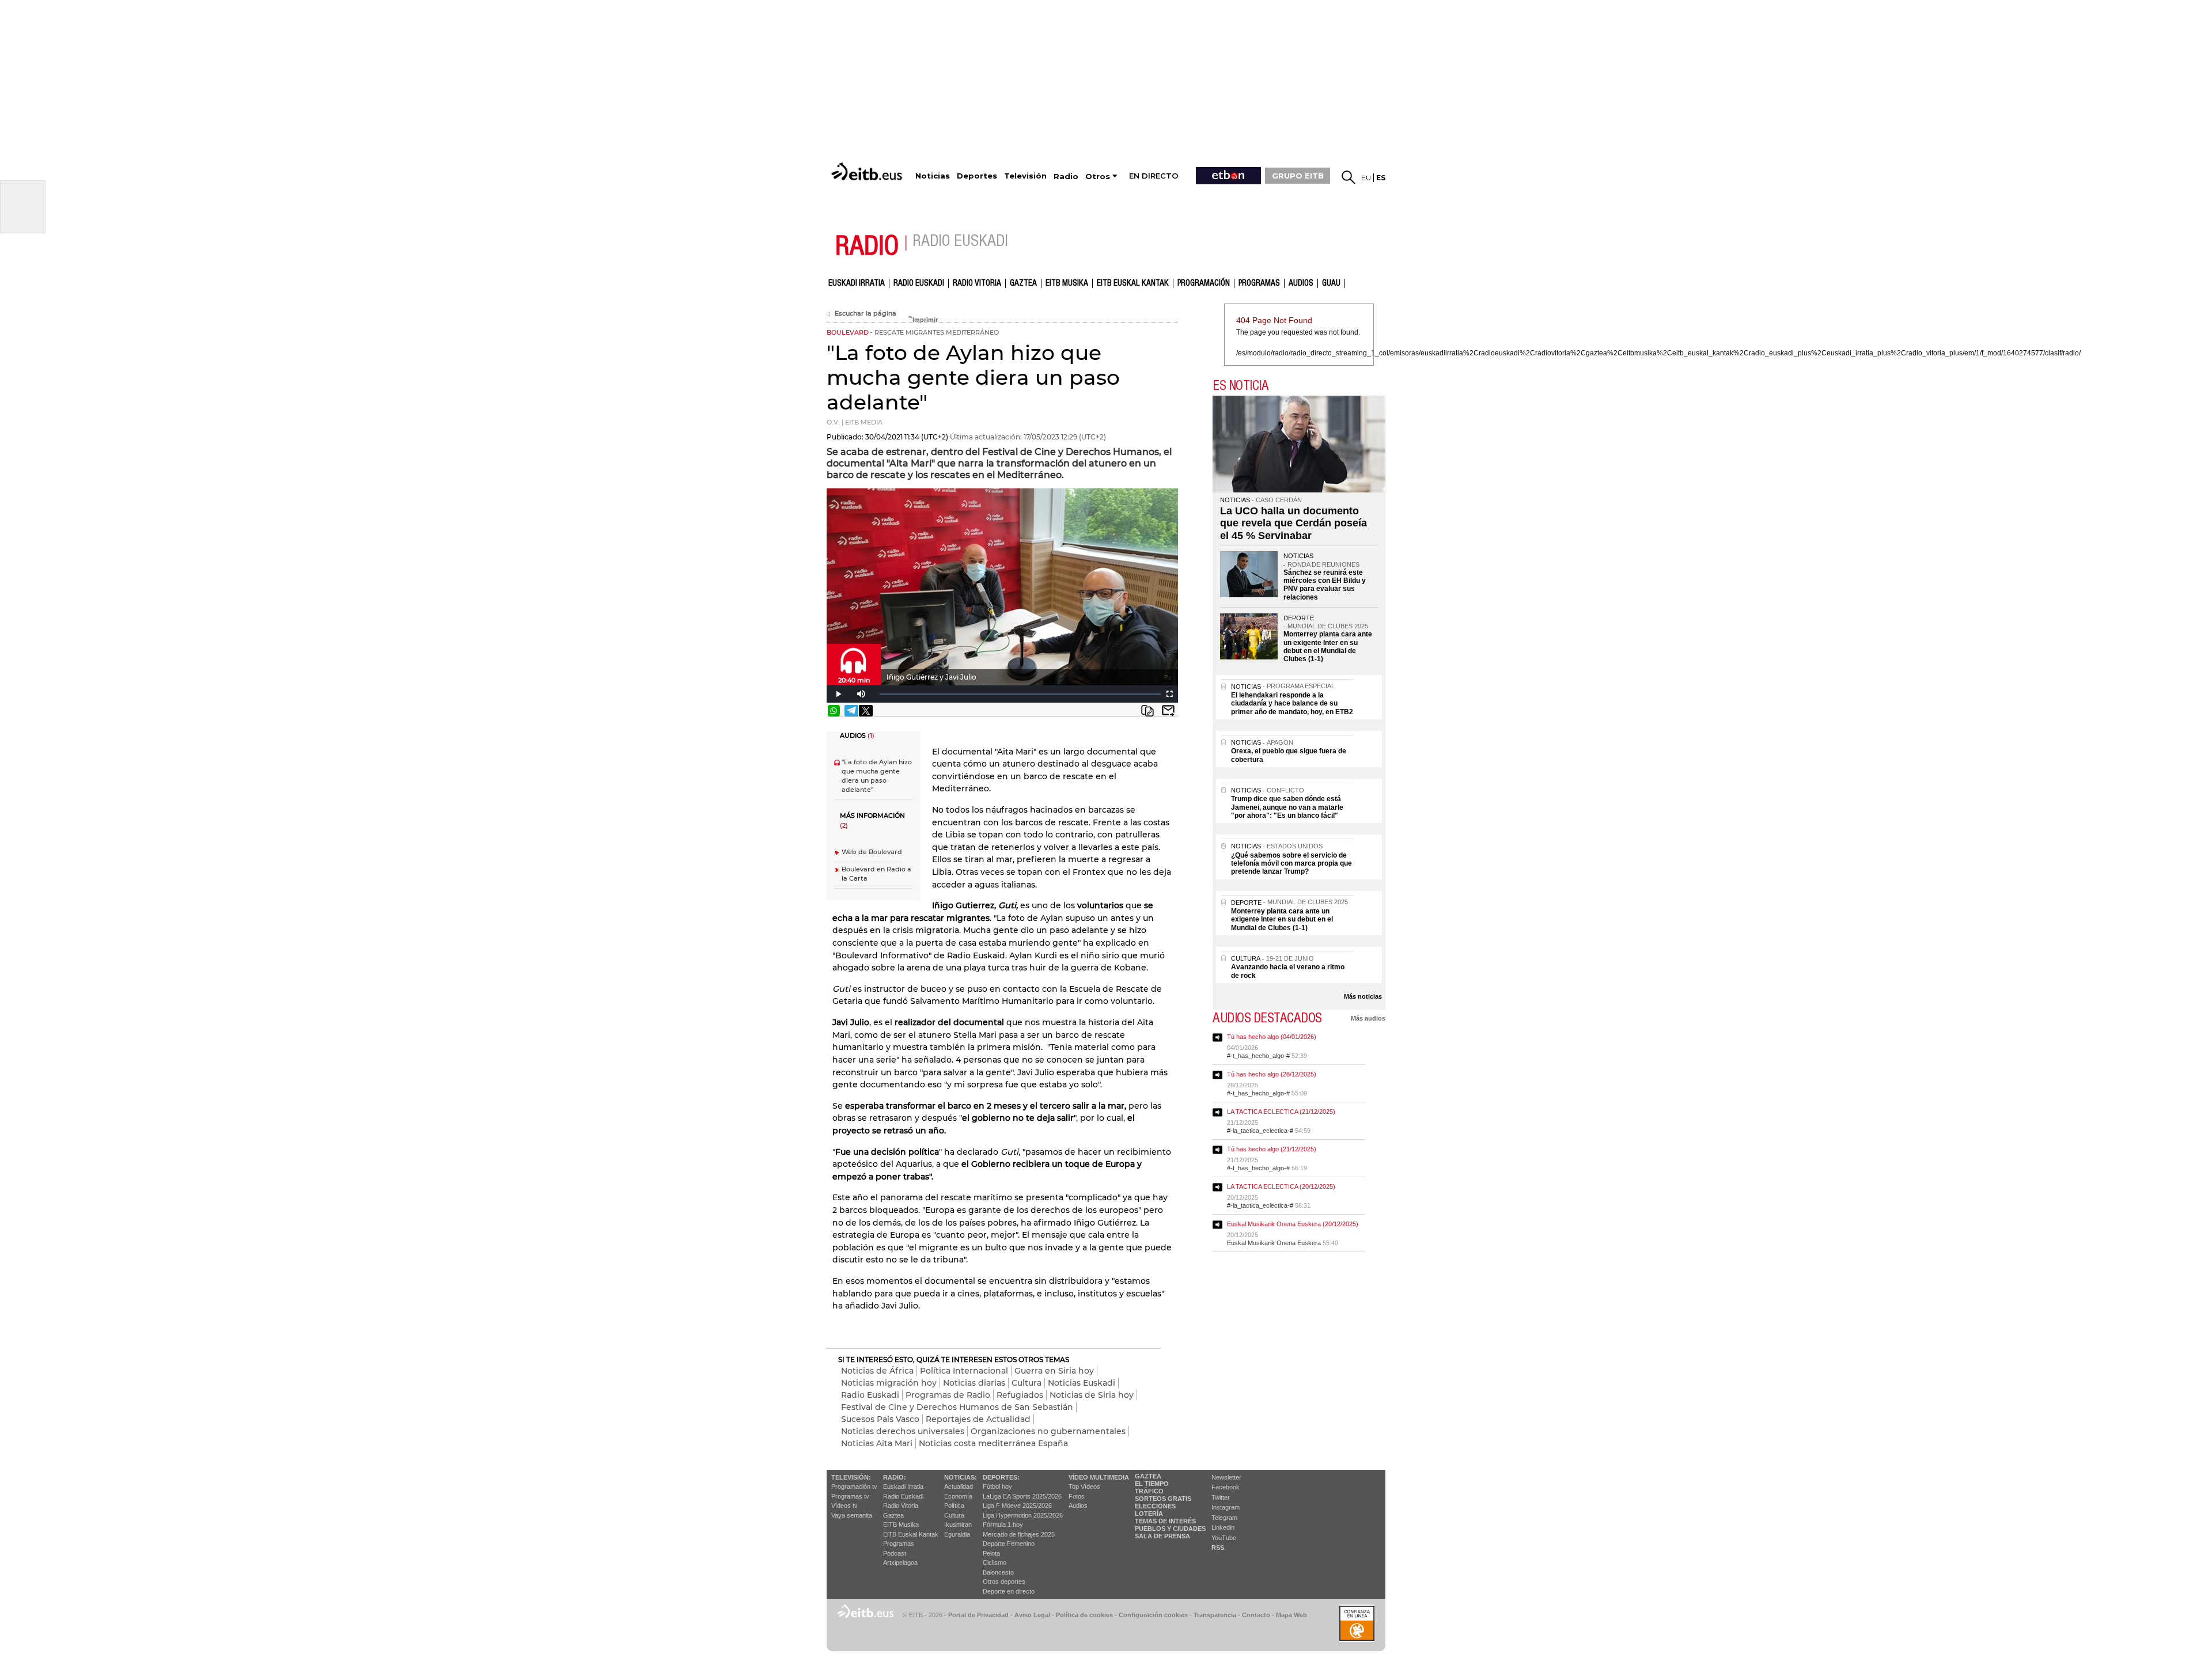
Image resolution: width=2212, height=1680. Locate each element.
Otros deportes (1004, 1582)
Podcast (895, 1553)
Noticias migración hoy (889, 1383)
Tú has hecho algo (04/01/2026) (1272, 1037)
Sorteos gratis (1163, 1499)
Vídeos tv (844, 1505)
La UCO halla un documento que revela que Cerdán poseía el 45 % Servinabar (1294, 523)
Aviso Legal (1032, 1615)
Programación (1204, 283)
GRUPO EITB (1298, 176)
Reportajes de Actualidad (978, 1419)
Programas (1259, 283)
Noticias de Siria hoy (1092, 1395)
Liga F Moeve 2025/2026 (1017, 1505)
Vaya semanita (852, 1515)
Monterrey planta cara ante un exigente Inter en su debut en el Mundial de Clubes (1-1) (1328, 646)
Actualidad (959, 1486)
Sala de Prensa (1162, 1536)
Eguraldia (957, 1534)
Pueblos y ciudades (1170, 1529)
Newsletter (1226, 1477)
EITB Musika (1067, 283)
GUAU (1331, 283)
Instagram (1226, 1507)
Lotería (1149, 1514)
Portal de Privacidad (978, 1615)
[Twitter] (866, 711)
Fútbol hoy (997, 1486)
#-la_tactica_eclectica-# (1260, 1131)
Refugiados (1020, 1395)
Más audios (1368, 1018)
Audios (1078, 1505)
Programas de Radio (948, 1395)
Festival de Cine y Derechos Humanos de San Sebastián (957, 1407)
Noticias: (961, 1477)
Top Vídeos (1084, 1486)
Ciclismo (995, 1563)
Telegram (1224, 1518)
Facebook (1226, 1487)
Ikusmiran (958, 1524)
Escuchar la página (866, 314)
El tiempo (1152, 1484)
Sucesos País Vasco (880, 1419)
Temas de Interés (1165, 1521)
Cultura (1027, 1383)
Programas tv (850, 1496)
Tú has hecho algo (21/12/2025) (1272, 1149)
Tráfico (1149, 1491)
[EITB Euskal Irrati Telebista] (868, 171)
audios (1301, 283)
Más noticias (1363, 996)
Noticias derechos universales (903, 1431)
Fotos (1077, 1496)
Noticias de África (877, 1371)
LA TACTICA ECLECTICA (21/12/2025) (1281, 1112)
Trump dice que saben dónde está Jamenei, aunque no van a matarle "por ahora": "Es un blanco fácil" (1287, 807)
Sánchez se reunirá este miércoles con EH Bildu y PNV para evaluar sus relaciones (1325, 585)
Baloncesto (998, 1572)
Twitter (1221, 1497)
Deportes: (1001, 1477)
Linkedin (1223, 1527)
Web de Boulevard (872, 852)
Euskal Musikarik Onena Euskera (1274, 1243)
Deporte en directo (1009, 1591)
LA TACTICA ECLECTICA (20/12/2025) (1281, 1186)
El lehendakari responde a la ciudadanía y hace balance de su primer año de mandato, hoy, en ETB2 (1292, 704)
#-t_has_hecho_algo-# (1258, 1056)
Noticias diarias (974, 1383)
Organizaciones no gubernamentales (1048, 1431)
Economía (958, 1496)
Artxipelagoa (900, 1563)
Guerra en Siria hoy (1054, 1371)
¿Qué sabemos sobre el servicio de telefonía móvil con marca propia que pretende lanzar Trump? (1291, 864)
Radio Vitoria (977, 283)
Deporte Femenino (1009, 1544)
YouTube (1224, 1538)
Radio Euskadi (919, 283)
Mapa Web (1291, 1615)
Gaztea (893, 1515)
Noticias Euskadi (1082, 1383)
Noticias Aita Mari (877, 1443)
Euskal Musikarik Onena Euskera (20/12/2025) (1293, 1224)
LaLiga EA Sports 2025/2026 (1022, 1496)
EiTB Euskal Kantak (911, 1534)
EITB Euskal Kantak (1133, 283)
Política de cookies (1084, 1615)
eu (1366, 178)
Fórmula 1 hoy (1003, 1524)
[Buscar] (1349, 177)
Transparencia (1215, 1615)
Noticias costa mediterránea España (993, 1443)
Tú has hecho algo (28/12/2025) (1272, 1074)
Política (954, 1505)
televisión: (851, 1477)
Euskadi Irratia (857, 283)
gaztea (1023, 283)
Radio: (895, 1477)
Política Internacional (964, 1371)
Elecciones (1155, 1506)
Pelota (991, 1553)
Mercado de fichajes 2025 (1019, 1534)
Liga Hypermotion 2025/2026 (1023, 1515)
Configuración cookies (1153, 1615)
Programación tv (854, 1486)
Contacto (1256, 1615)
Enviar (1168, 711)
